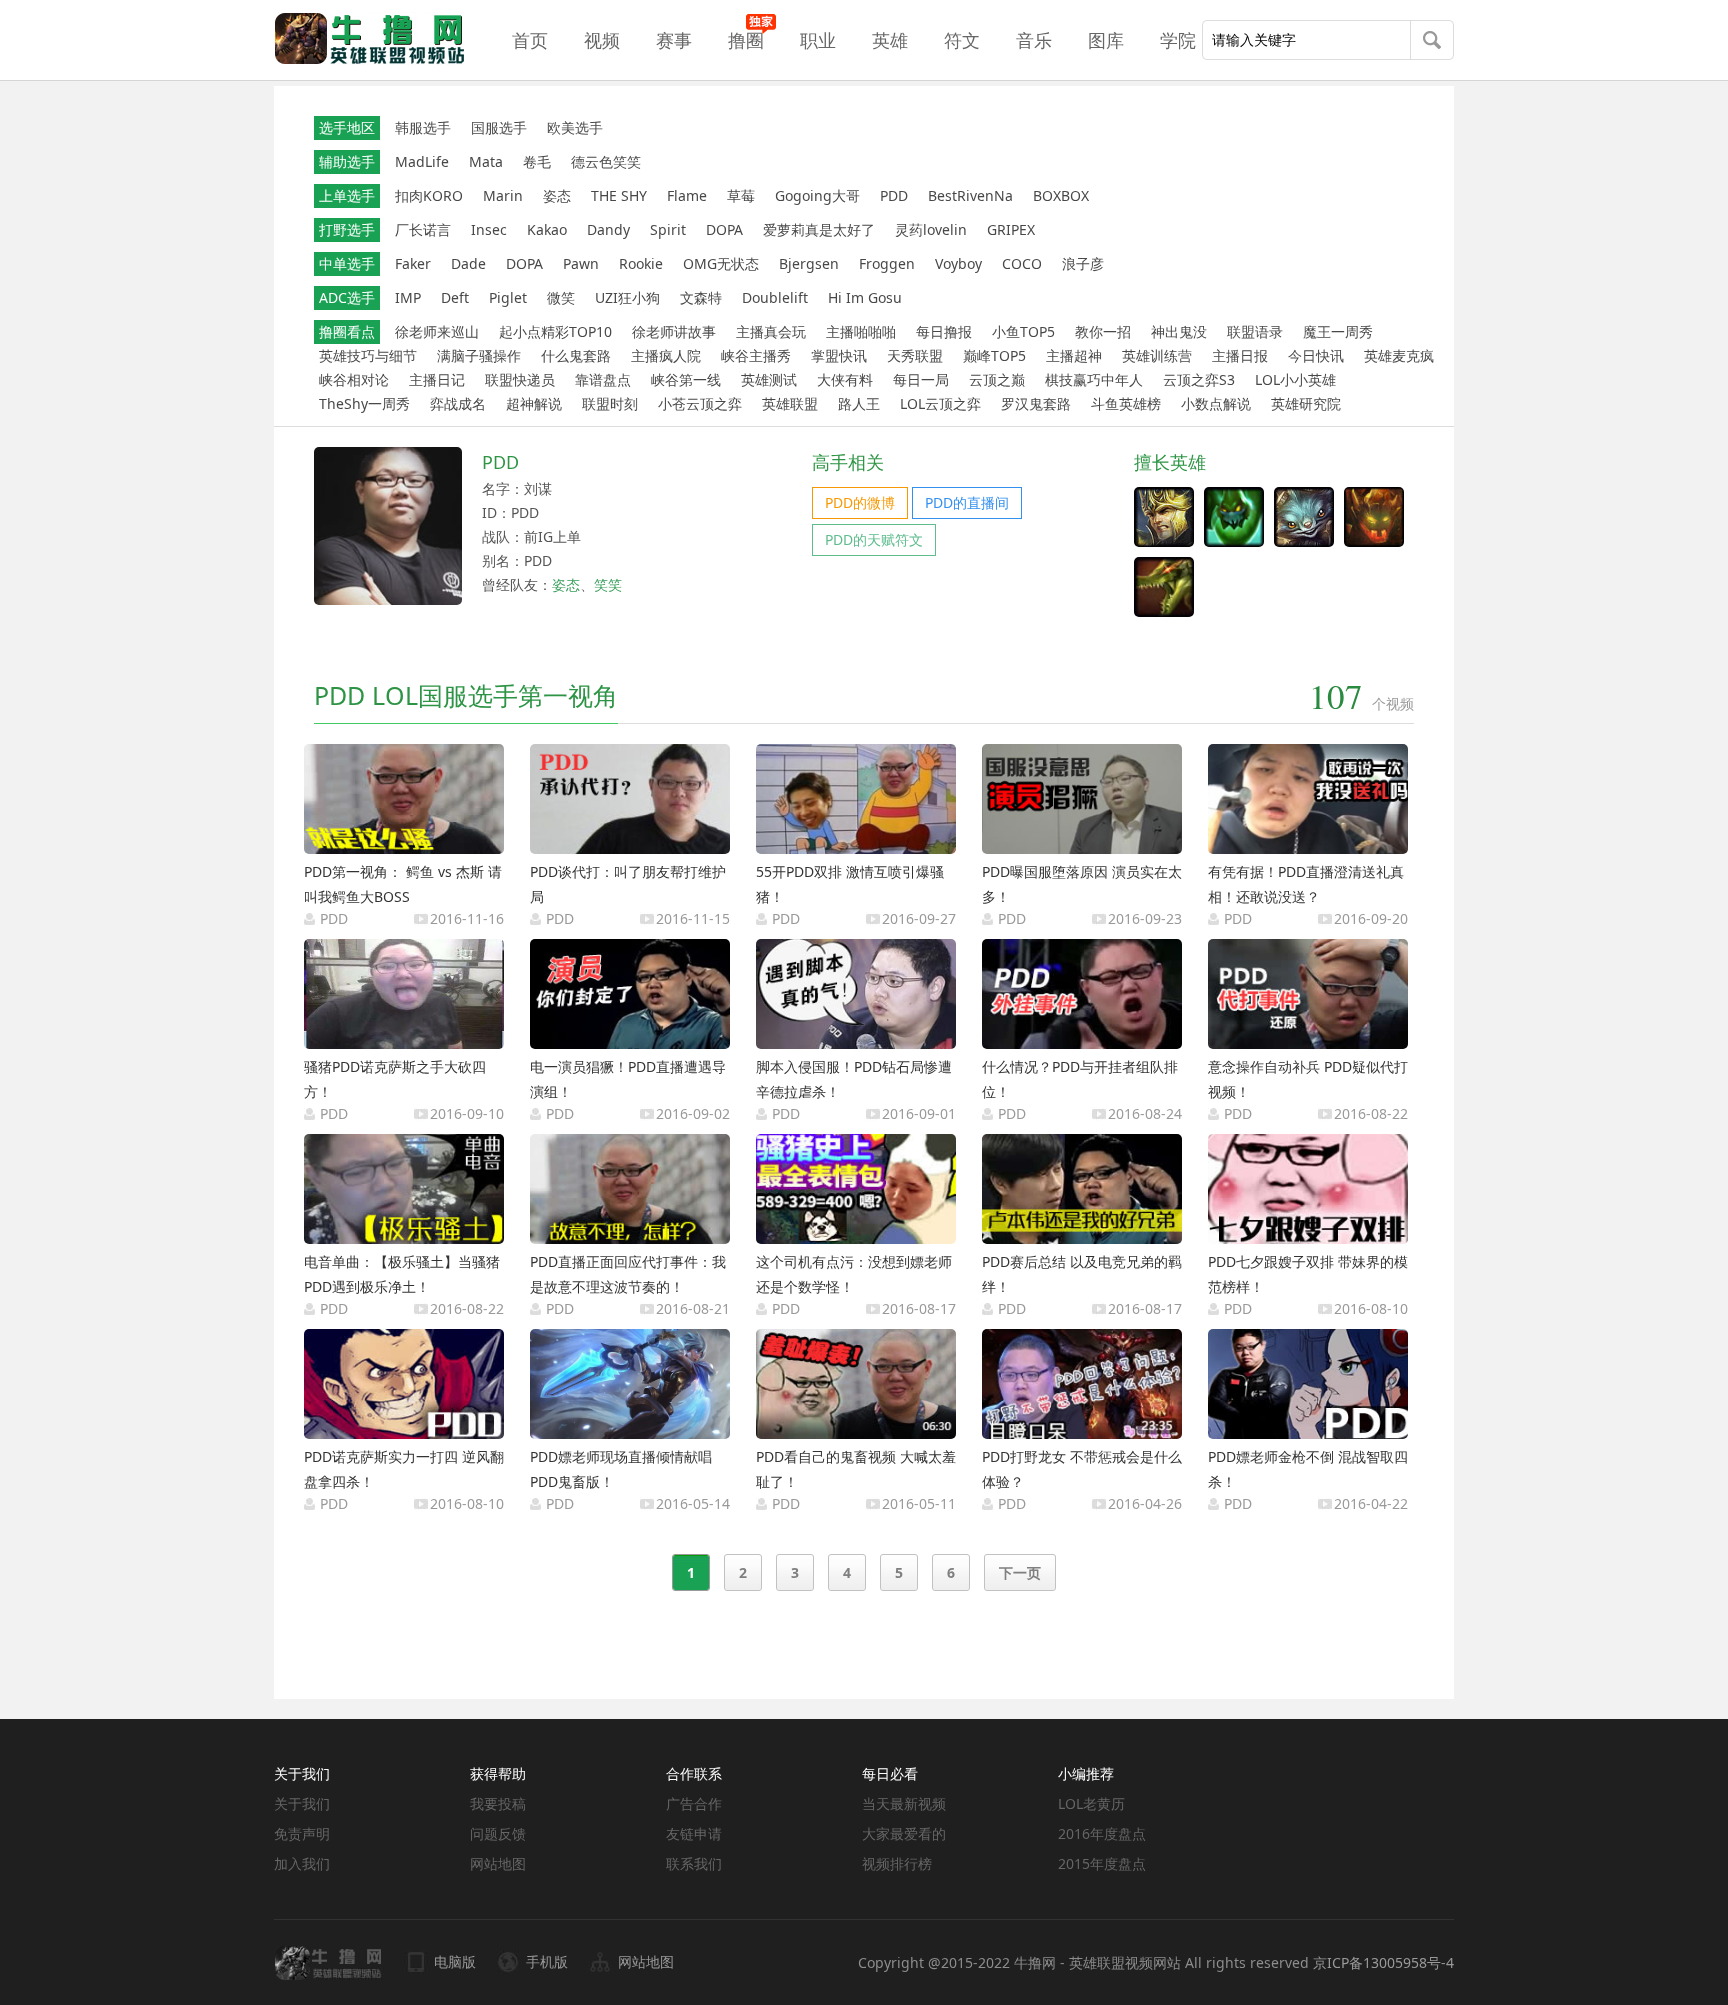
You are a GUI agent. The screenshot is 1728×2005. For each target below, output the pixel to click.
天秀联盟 (915, 355)
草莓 (741, 195)
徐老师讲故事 (674, 331)
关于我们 (302, 1803)
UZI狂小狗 (627, 297)
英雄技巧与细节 (368, 355)
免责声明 (302, 1833)
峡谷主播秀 (756, 355)
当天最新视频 (904, 1803)
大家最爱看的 (904, 1833)
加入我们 (302, 1863)
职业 (818, 40)
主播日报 (1240, 355)
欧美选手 (575, 127)
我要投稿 (498, 1803)
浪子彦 (1083, 263)
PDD (894, 195)
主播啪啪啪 (861, 331)
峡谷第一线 (686, 379)
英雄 (890, 40)
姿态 (557, 195)
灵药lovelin (931, 229)
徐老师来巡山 (437, 331)
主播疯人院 (666, 355)
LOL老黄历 (1091, 1803)
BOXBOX (1061, 195)
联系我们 (694, 1863)
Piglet (508, 297)
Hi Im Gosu (865, 297)
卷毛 (537, 161)
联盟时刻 (610, 403)
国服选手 (499, 127)
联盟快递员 (520, 379)
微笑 (561, 297)
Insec (489, 229)
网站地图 (498, 1863)
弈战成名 (458, 403)
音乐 (1034, 40)
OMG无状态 (721, 263)
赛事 (674, 40)
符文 (962, 40)
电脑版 (455, 1961)
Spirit (668, 229)
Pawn (581, 263)
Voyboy (958, 263)
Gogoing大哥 (817, 195)
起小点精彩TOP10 (555, 331)
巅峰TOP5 (994, 355)
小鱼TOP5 (1023, 331)
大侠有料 (845, 379)
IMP (408, 297)
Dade (468, 263)
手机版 (547, 1961)
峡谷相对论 (354, 379)
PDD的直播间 (967, 502)
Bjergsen (809, 263)
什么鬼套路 (576, 355)
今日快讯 (1316, 355)
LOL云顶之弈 (940, 403)
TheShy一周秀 (364, 403)
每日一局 (921, 379)
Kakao (547, 229)
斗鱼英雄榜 (1126, 403)
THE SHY (619, 195)
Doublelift (775, 297)
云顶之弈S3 (1199, 379)
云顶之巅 (997, 379)
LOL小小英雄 (1295, 379)
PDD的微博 (860, 502)
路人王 (859, 403)
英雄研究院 (1306, 403)
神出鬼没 (1179, 331)
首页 (530, 40)
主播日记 (437, 379)
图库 (1106, 40)
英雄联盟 (790, 403)
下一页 (1020, 1572)
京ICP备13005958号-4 (1383, 1962)
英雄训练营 (1157, 355)
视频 (602, 40)
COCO (1022, 263)
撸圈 (746, 40)
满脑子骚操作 (479, 355)
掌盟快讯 (839, 355)
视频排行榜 (897, 1863)
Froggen (887, 263)
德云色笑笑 (606, 161)
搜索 (1432, 42)
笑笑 (608, 584)
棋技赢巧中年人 (1094, 379)
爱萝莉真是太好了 (819, 229)
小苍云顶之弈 (700, 403)
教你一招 (1103, 331)
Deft (455, 297)
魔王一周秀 (1338, 331)
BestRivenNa (970, 195)
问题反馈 (498, 1833)
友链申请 (694, 1833)
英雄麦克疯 (1399, 355)
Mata (486, 161)
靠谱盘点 (603, 379)
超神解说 (534, 403)
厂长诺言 (423, 229)
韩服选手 (423, 127)
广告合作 (694, 1803)
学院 (1178, 40)
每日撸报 (944, 331)
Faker (413, 263)
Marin (503, 195)
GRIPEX (1011, 229)
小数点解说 (1216, 403)
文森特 (701, 297)
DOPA (724, 229)
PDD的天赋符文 (874, 539)
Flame (687, 195)
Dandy (608, 229)
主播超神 (1074, 355)
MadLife (422, 161)
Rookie (641, 263)
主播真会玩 (771, 331)
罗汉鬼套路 (1036, 403)
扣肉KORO (429, 195)
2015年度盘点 (1102, 1863)
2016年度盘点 (1102, 1833)
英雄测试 (769, 379)
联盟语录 (1255, 331)
